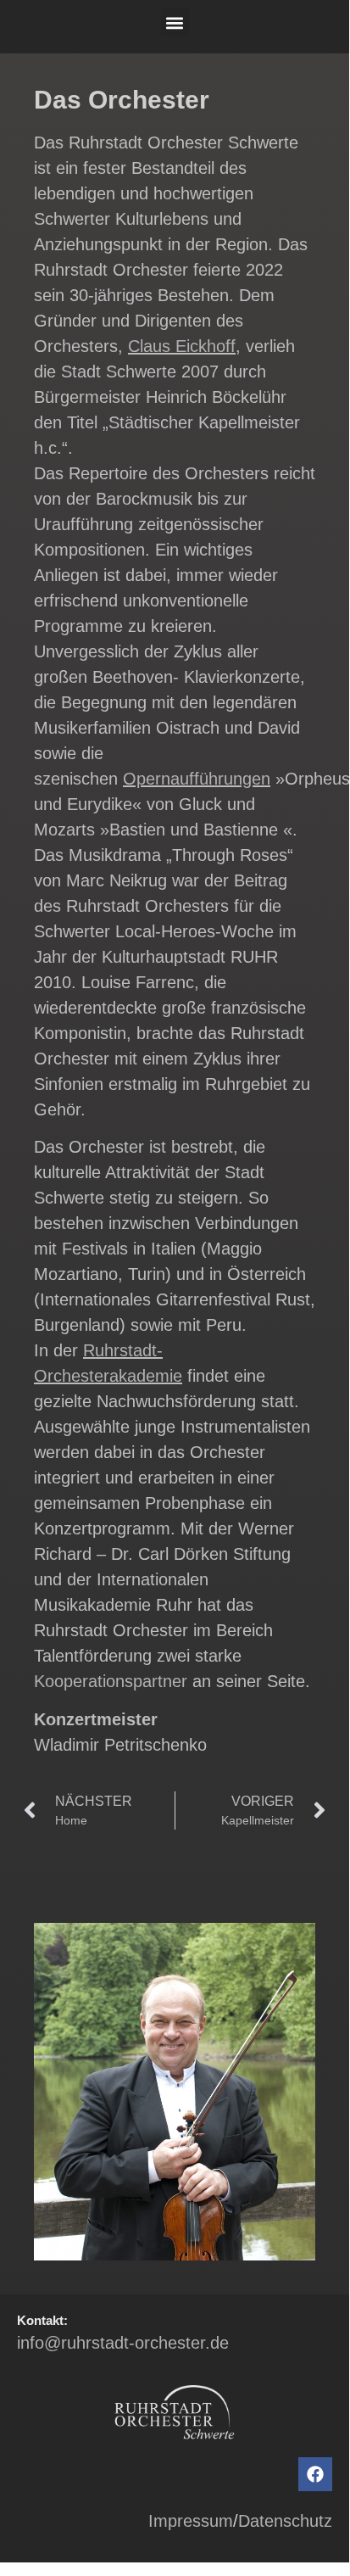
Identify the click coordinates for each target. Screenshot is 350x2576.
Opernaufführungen (197, 779)
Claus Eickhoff (182, 346)
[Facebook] (315, 2474)
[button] (175, 22)
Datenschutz (285, 2521)
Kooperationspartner (111, 1681)
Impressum (191, 2521)
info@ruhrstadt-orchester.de (123, 2343)
